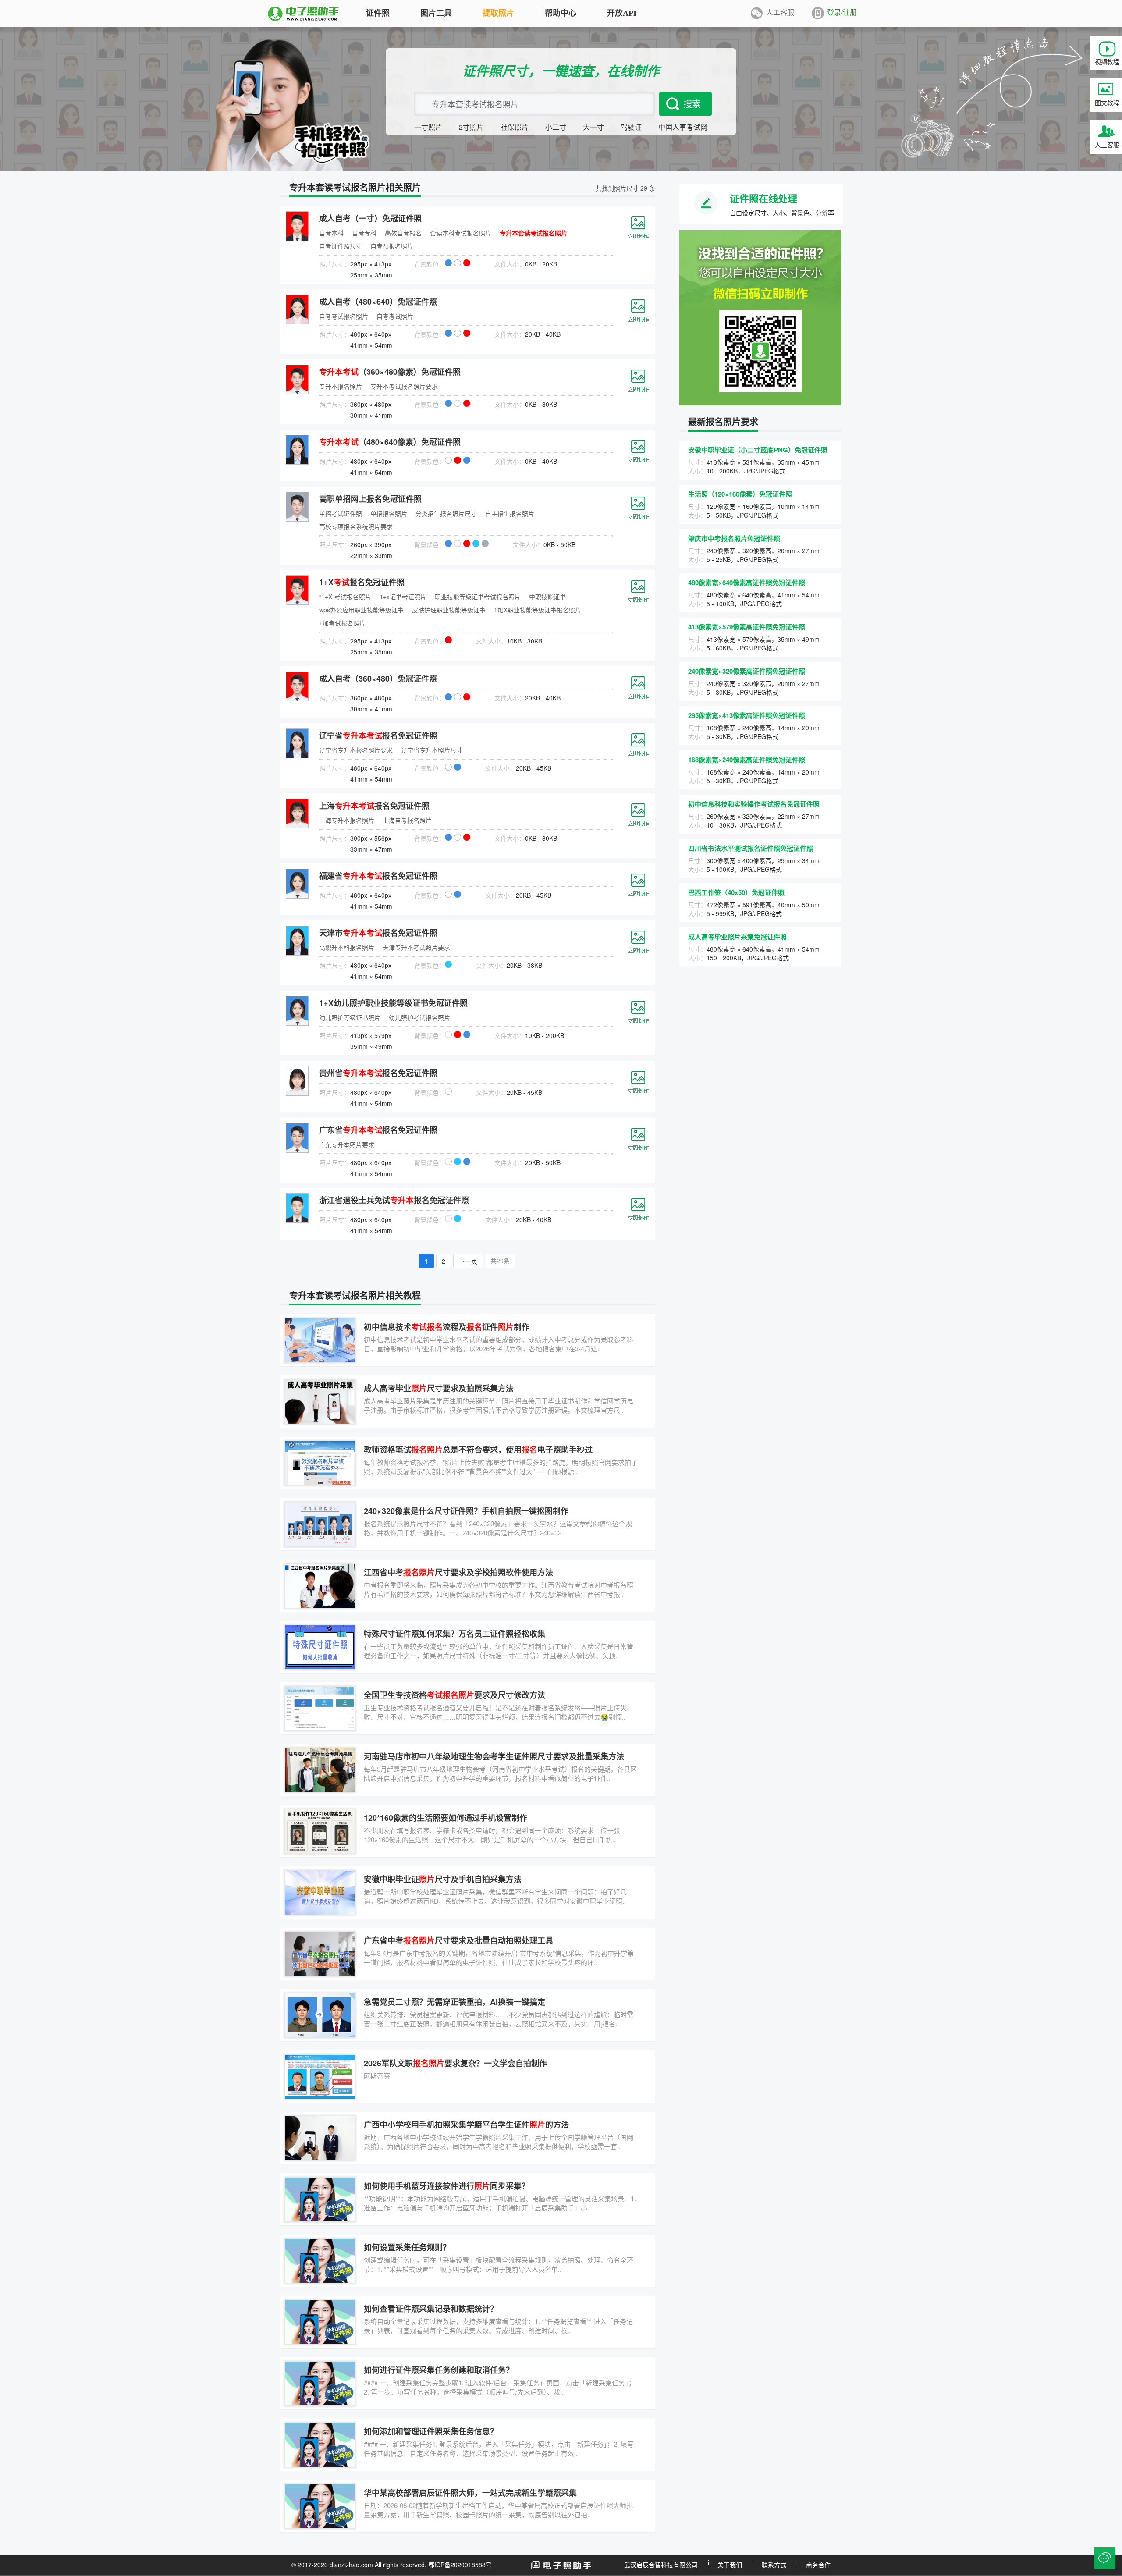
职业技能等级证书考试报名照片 (478, 597)
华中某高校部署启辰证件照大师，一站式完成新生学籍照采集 (470, 2493)
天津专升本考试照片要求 (416, 947)
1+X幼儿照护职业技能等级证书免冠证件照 (393, 1003)
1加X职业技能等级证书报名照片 (538, 610)
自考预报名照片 (392, 246)
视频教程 (1107, 61)
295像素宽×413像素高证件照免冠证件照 (747, 715)
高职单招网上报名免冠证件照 (370, 499)
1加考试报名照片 (342, 623)
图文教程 (1107, 103)
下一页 (468, 1261)
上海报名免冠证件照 (374, 806)
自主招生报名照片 (510, 513)
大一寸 (593, 127)
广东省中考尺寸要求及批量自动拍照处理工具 (458, 1940)
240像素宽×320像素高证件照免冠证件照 (747, 671)
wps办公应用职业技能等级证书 (361, 610)
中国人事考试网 (683, 127)
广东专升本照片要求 (347, 1144)
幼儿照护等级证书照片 (350, 1017)
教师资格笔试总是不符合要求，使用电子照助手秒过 (478, 1450)
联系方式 (774, 2565)
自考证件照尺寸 (341, 246)
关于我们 (730, 2565)
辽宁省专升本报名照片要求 (356, 750)
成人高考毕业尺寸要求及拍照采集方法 (439, 1388)
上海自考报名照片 (407, 820)
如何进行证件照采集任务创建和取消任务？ (439, 2370)
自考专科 (364, 233)
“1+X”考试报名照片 (345, 597)
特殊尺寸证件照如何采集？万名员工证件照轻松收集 (454, 1634)
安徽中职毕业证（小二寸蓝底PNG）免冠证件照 (758, 450)
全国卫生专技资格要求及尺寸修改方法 (454, 1695)
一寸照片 (428, 127)
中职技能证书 (547, 597)
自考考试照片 (395, 316)
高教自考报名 (403, 233)
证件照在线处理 (763, 198)
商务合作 (818, 2565)
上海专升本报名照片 (347, 820)
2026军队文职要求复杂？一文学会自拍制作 (455, 2063)
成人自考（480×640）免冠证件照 (378, 302)
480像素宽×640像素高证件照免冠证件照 (747, 583)
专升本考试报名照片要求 (404, 386)
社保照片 (515, 127)
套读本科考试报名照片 (461, 233)
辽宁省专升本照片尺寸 (432, 750)
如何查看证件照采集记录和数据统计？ (431, 2309)
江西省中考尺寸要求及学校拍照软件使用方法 (458, 1572)
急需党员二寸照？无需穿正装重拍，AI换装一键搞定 (454, 2002)
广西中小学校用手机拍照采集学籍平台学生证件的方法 (466, 2125)
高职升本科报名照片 (347, 947)
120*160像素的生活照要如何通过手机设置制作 (446, 1818)
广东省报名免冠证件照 (378, 1130)
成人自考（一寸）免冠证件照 (370, 218)
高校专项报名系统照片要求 (356, 526)
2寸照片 (471, 127)
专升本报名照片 (341, 386)
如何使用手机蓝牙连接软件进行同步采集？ (447, 2186)
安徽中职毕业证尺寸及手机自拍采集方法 (443, 1879)
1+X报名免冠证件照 (362, 582)
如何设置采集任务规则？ (407, 2247)
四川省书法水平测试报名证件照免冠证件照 (751, 848)
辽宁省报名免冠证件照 (378, 735)
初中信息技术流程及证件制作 (447, 1327)
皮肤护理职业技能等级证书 (449, 610)
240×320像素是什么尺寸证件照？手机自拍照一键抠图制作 (466, 1511)
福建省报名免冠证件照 (378, 876)
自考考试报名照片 (344, 316)
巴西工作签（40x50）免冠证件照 (736, 892)
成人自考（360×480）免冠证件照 (378, 679)
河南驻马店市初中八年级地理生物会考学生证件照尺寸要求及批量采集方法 (494, 1756)
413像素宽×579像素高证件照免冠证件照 (747, 627)
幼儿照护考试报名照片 (419, 1017)
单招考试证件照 (341, 513)
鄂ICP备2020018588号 (460, 2565)
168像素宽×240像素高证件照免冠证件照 (747, 760)
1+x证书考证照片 (403, 597)
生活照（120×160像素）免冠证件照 (740, 494)
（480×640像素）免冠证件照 (390, 442)
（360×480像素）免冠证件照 (390, 372)
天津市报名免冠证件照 (378, 933)
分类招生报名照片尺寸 (446, 513)
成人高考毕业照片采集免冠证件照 (737, 937)
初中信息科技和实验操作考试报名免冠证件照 (754, 804)
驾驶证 (631, 127)
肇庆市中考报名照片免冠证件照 (734, 538)
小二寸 (556, 127)
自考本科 (331, 233)
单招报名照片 (389, 513)
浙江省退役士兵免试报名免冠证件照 (394, 1200)
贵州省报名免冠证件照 (378, 1073)
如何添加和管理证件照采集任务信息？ (431, 2431)
